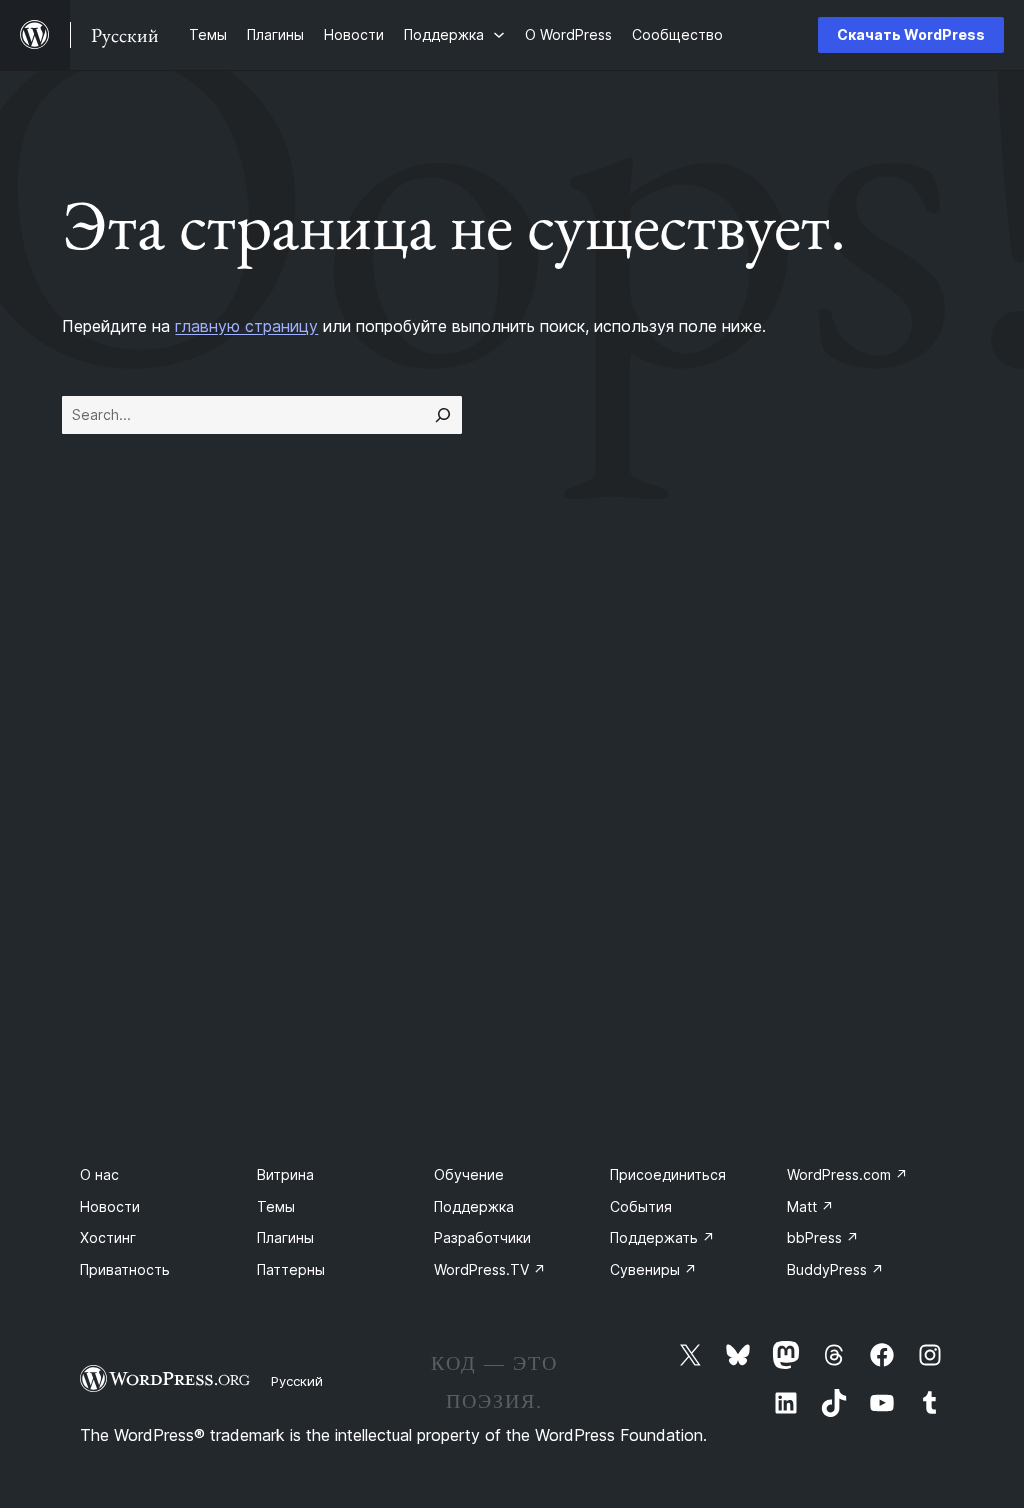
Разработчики (482, 1237)
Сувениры (653, 1269)
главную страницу (246, 326)
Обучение (469, 1174)
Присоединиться (668, 1174)
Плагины (285, 1237)
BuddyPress (835, 1269)
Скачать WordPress (911, 34)
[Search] (443, 415)
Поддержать (662, 1237)
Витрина (285, 1174)
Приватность (125, 1269)
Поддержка (474, 1206)
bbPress (823, 1237)
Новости (110, 1206)
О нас (99, 1174)
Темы (276, 1206)
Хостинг (108, 1237)
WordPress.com (847, 1174)
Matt (810, 1206)
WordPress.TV (490, 1269)
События (641, 1206)
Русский (297, 1381)
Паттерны (291, 1269)
